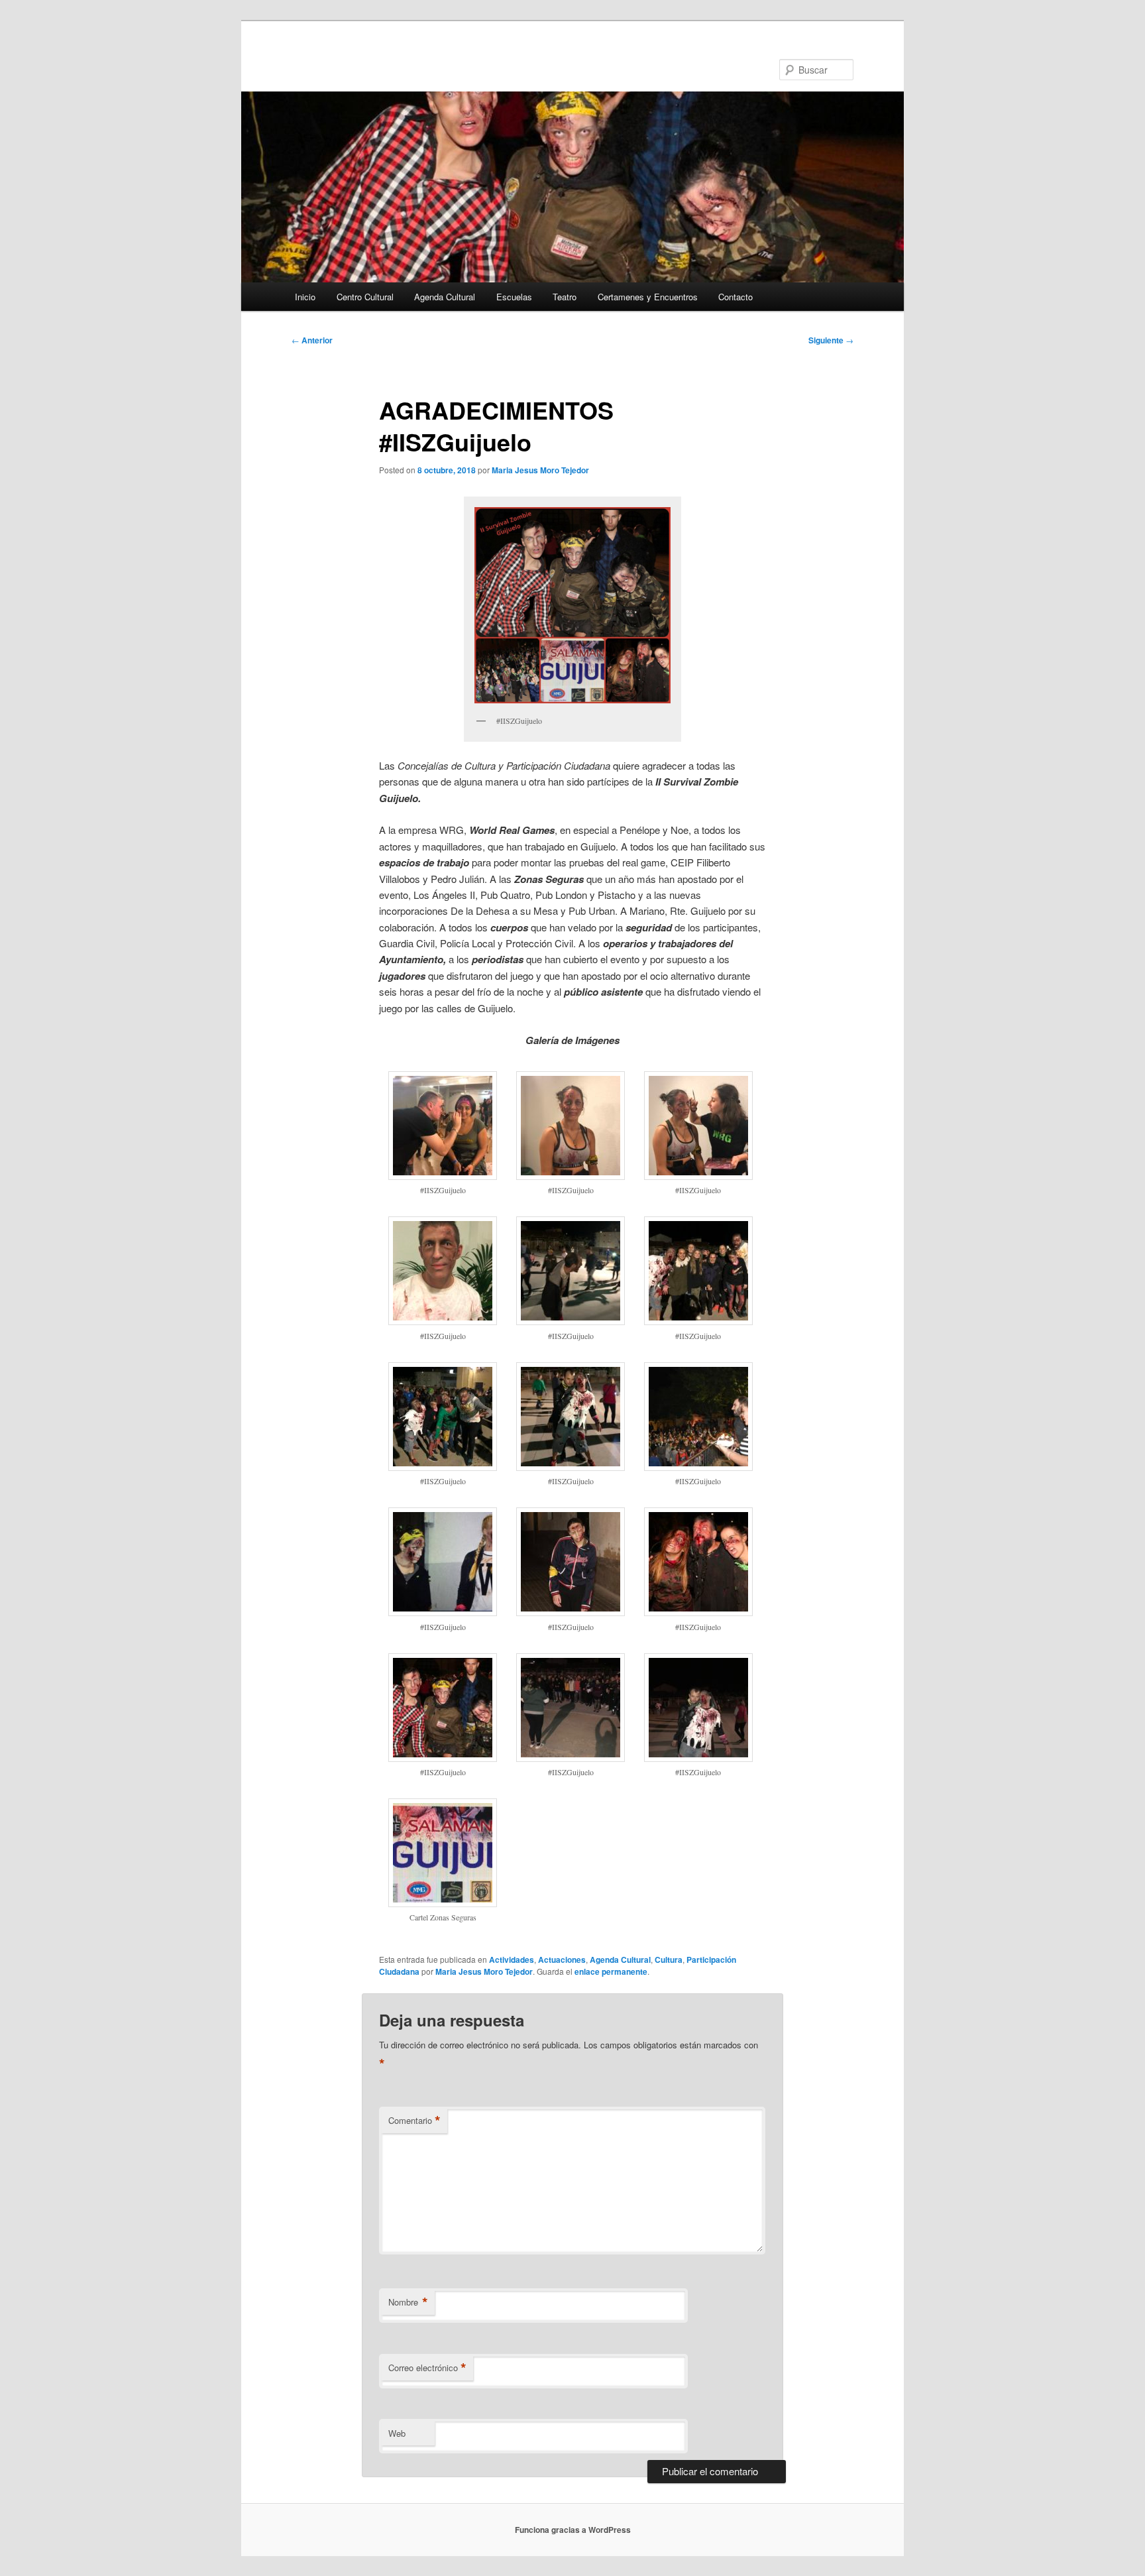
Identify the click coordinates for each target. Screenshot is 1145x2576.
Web (397, 2433)
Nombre (408, 2302)
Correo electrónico (427, 2368)
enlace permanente (611, 1971)
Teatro (565, 297)
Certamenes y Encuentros (648, 297)
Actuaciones (562, 1960)
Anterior (312, 340)
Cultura (669, 1960)
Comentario (414, 2121)
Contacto (736, 297)
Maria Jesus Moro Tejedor (540, 470)
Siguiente (831, 340)
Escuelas (514, 297)
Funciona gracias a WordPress (573, 2530)
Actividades (512, 1960)
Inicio (305, 297)
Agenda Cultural (445, 297)
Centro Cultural (365, 297)
